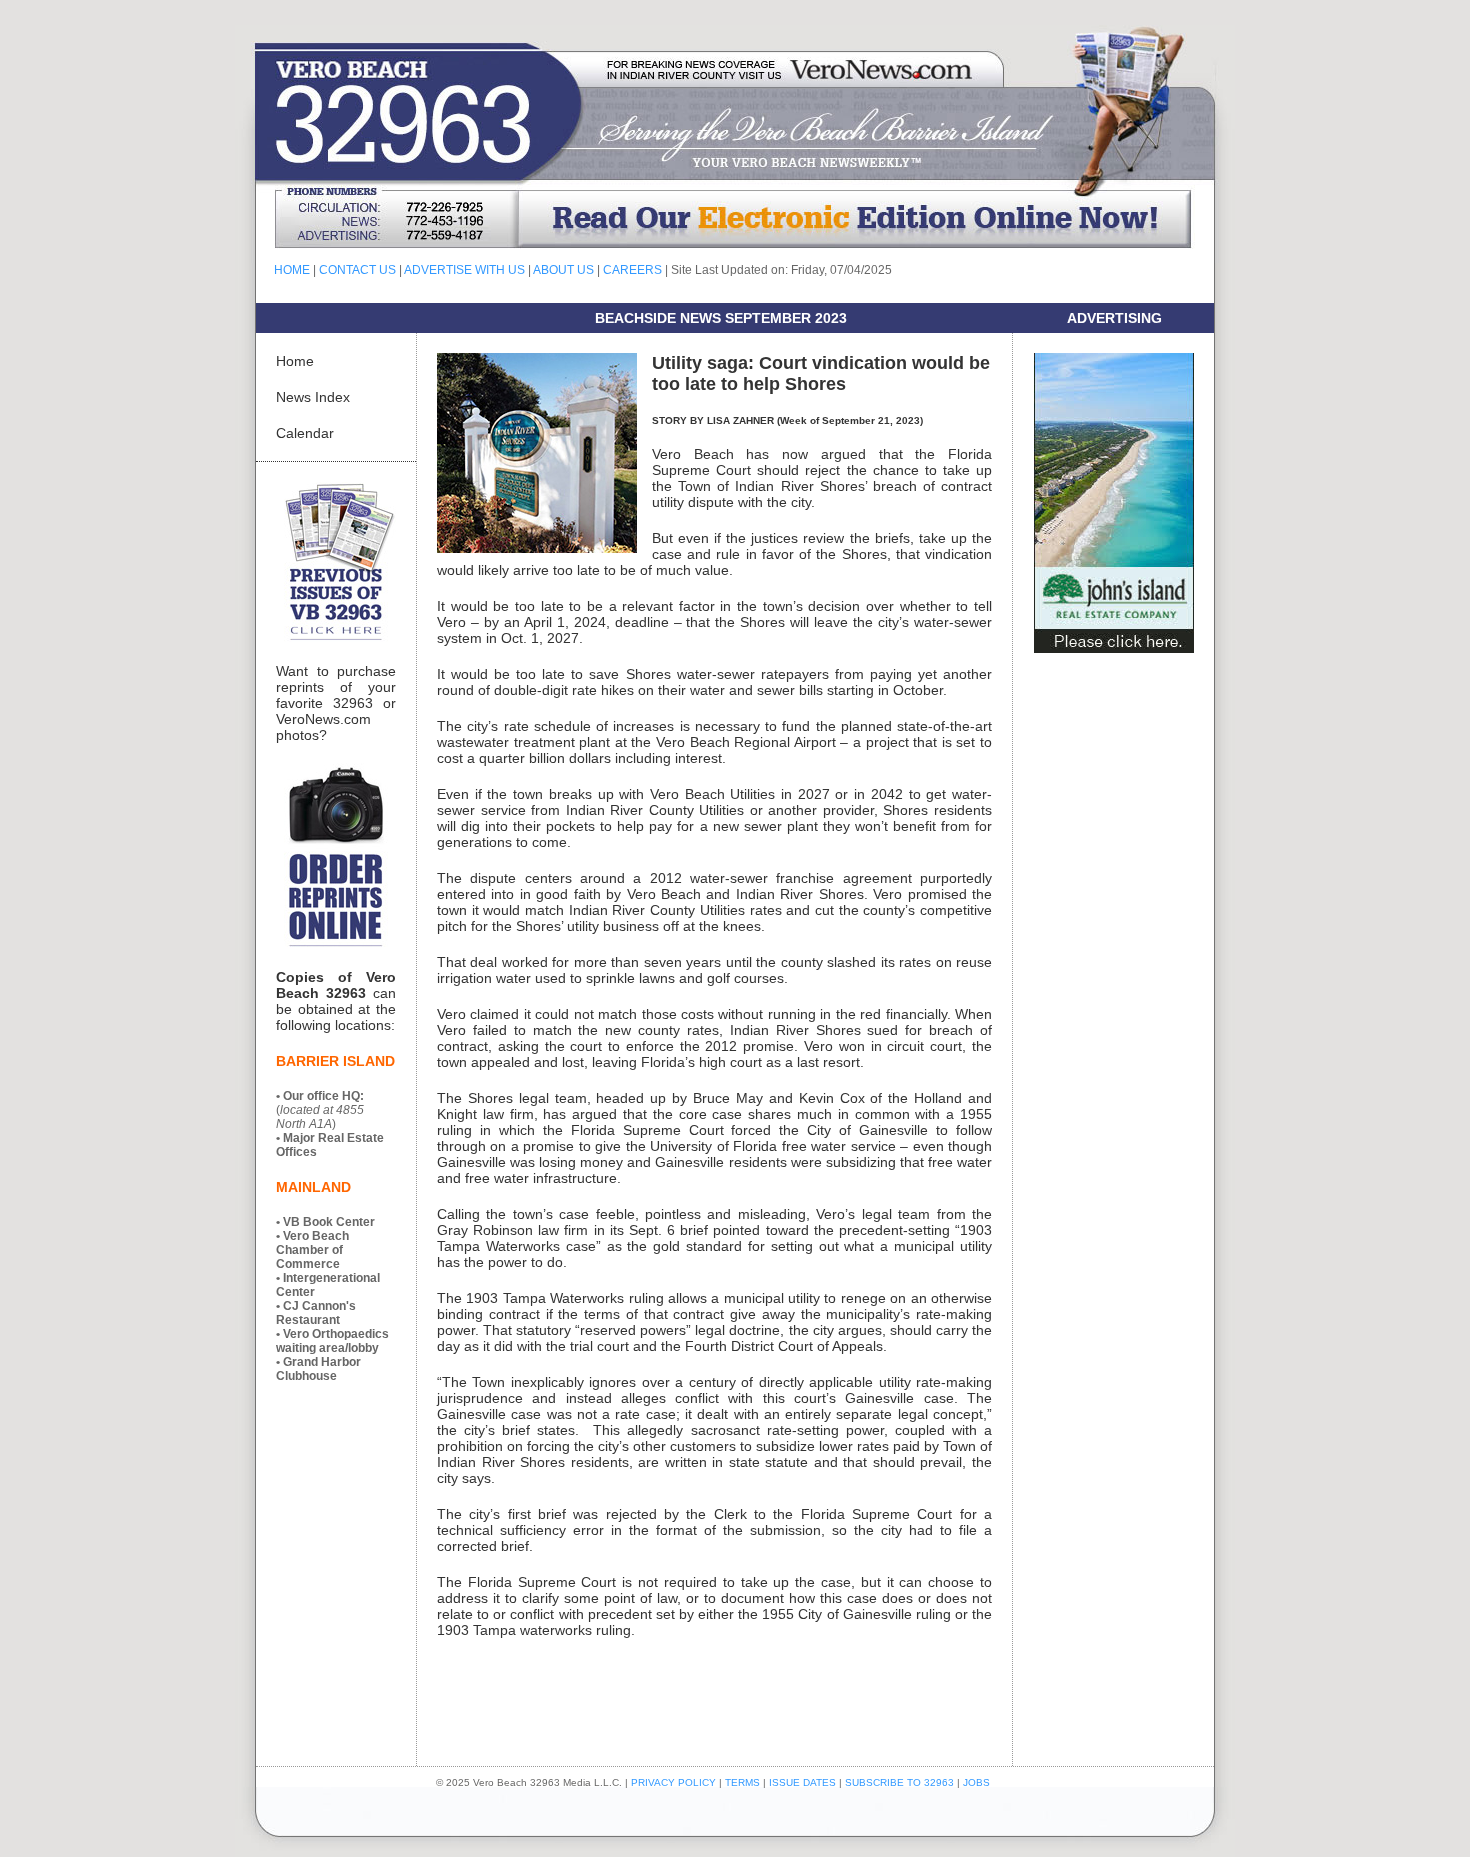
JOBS (976, 1782)
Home (295, 361)
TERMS (742, 1782)
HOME (292, 270)
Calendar (305, 433)
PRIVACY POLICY (673, 1782)
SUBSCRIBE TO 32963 (901, 1782)
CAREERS (632, 270)
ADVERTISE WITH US (464, 270)
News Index (313, 397)
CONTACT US (357, 270)
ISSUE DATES (802, 1782)
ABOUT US (563, 270)
